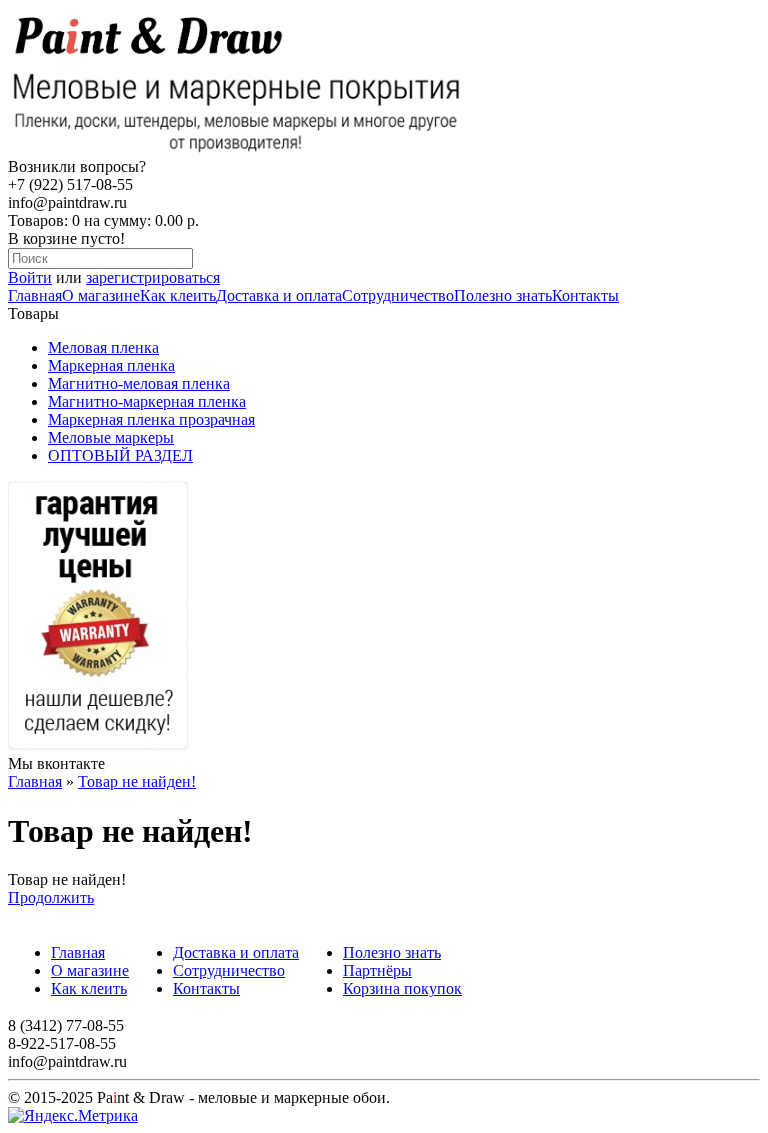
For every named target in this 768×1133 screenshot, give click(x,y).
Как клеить (178, 295)
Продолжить (51, 897)
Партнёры (377, 970)
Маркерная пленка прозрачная (151, 419)
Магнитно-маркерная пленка (147, 401)
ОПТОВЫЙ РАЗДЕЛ (120, 455)
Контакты (585, 295)
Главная (35, 295)
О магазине (101, 295)
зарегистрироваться (153, 277)
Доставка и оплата (279, 295)
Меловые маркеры (111, 437)
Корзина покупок (402, 988)
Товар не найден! (137, 781)
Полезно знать (503, 295)
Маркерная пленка (111, 365)
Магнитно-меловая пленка (139, 383)
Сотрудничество (398, 295)
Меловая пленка (103, 347)
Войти (30, 277)
